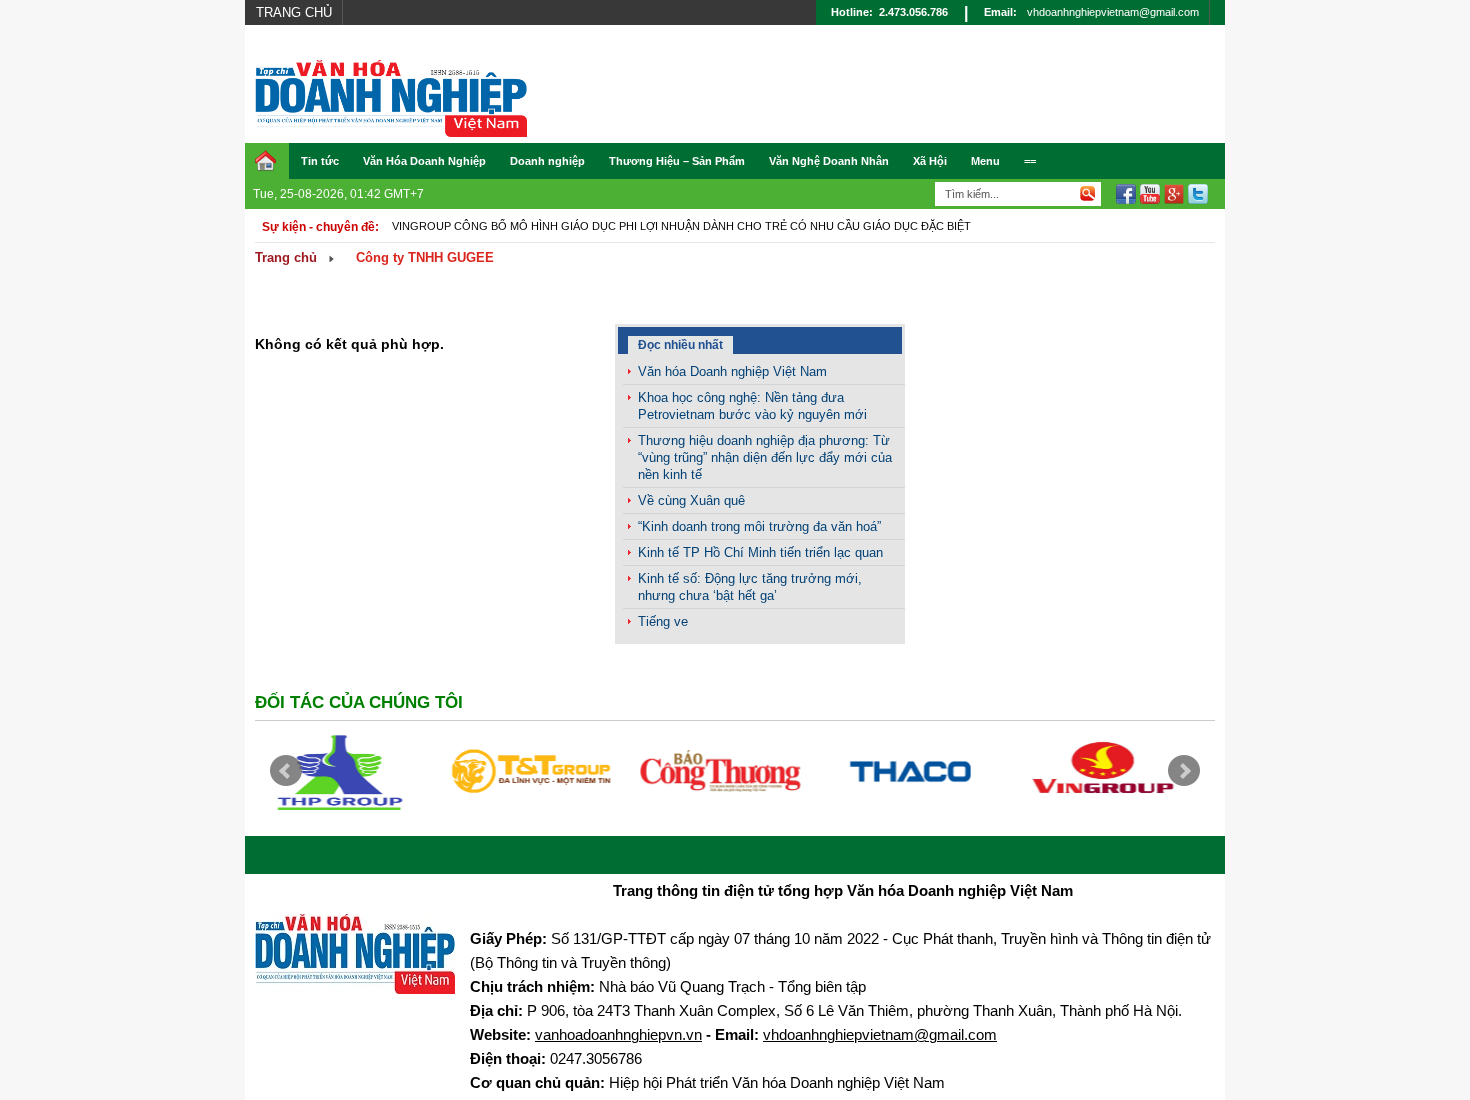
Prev (286, 771)
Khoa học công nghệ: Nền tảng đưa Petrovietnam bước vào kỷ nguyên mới (752, 406)
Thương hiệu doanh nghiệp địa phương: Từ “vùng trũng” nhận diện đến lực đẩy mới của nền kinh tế (765, 457)
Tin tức (320, 161)
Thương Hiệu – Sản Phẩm (677, 161)
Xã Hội (930, 161)
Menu (985, 161)
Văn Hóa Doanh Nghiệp (424, 161)
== (1030, 161)
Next (1184, 771)
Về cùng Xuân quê (691, 500)
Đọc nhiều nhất (680, 345)
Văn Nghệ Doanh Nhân (829, 161)
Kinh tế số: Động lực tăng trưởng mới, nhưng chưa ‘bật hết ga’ (750, 587)
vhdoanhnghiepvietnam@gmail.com (1113, 12)
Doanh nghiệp (547, 161)
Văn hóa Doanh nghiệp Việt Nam (732, 371)
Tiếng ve (663, 621)
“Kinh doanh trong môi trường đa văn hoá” (759, 526)
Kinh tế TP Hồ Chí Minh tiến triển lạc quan (760, 552)
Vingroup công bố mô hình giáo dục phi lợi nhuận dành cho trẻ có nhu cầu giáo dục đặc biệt (681, 226)
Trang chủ (294, 12)
